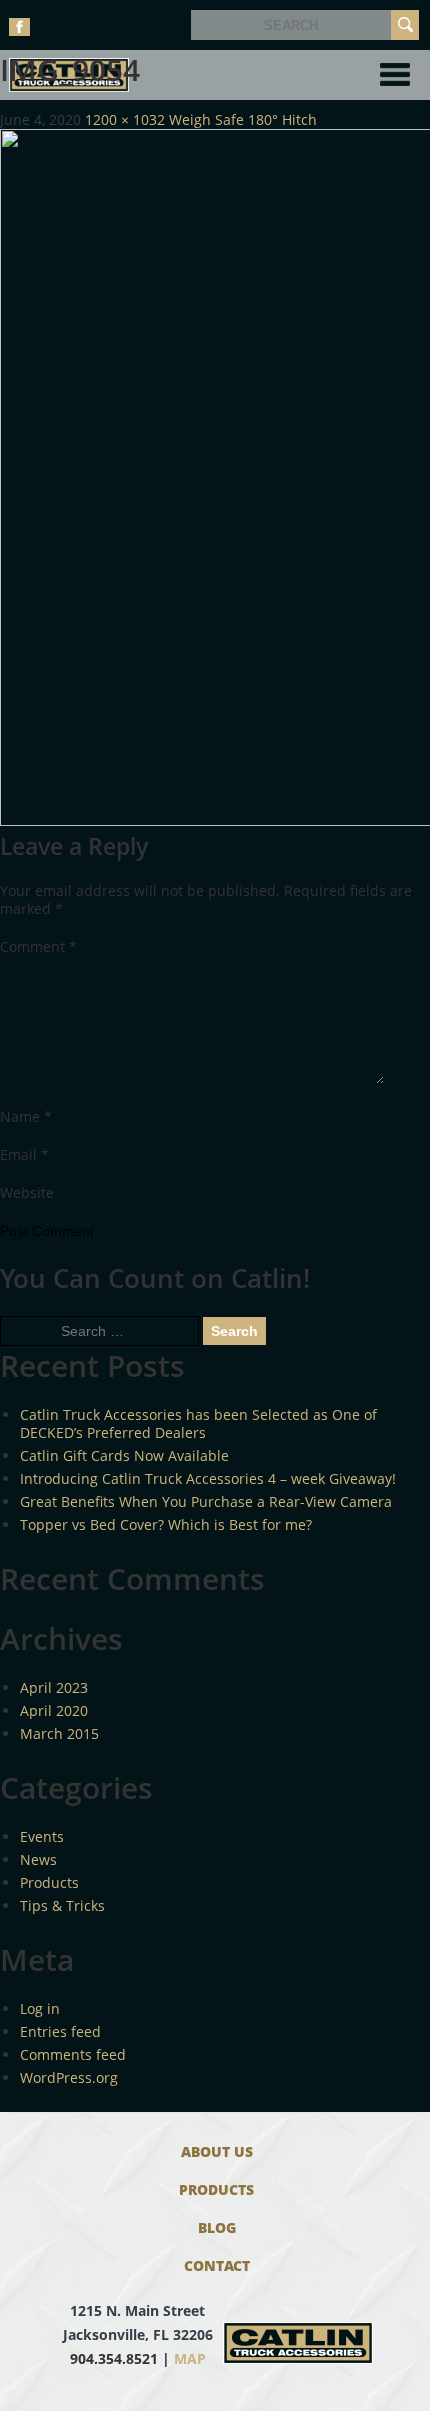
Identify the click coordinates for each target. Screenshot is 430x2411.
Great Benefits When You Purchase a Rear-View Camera (206, 1501)
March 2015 (59, 1733)
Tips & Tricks (62, 1905)
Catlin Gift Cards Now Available (124, 1455)
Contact (217, 2265)
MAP (190, 2358)
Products (49, 1882)
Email (24, 1154)
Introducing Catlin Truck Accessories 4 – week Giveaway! (208, 1478)
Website (27, 1192)
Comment (38, 946)
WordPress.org (69, 2077)
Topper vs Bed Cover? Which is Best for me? (166, 1524)
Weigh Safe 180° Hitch (243, 119)
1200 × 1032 (125, 119)
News (38, 1859)
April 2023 (54, 1687)
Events (42, 1836)
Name (26, 1116)
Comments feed (73, 2054)
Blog (217, 2227)
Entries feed (60, 2031)
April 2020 (54, 1710)
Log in (40, 2008)
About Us (217, 2151)
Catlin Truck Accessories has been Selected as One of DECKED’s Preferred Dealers (198, 1423)
